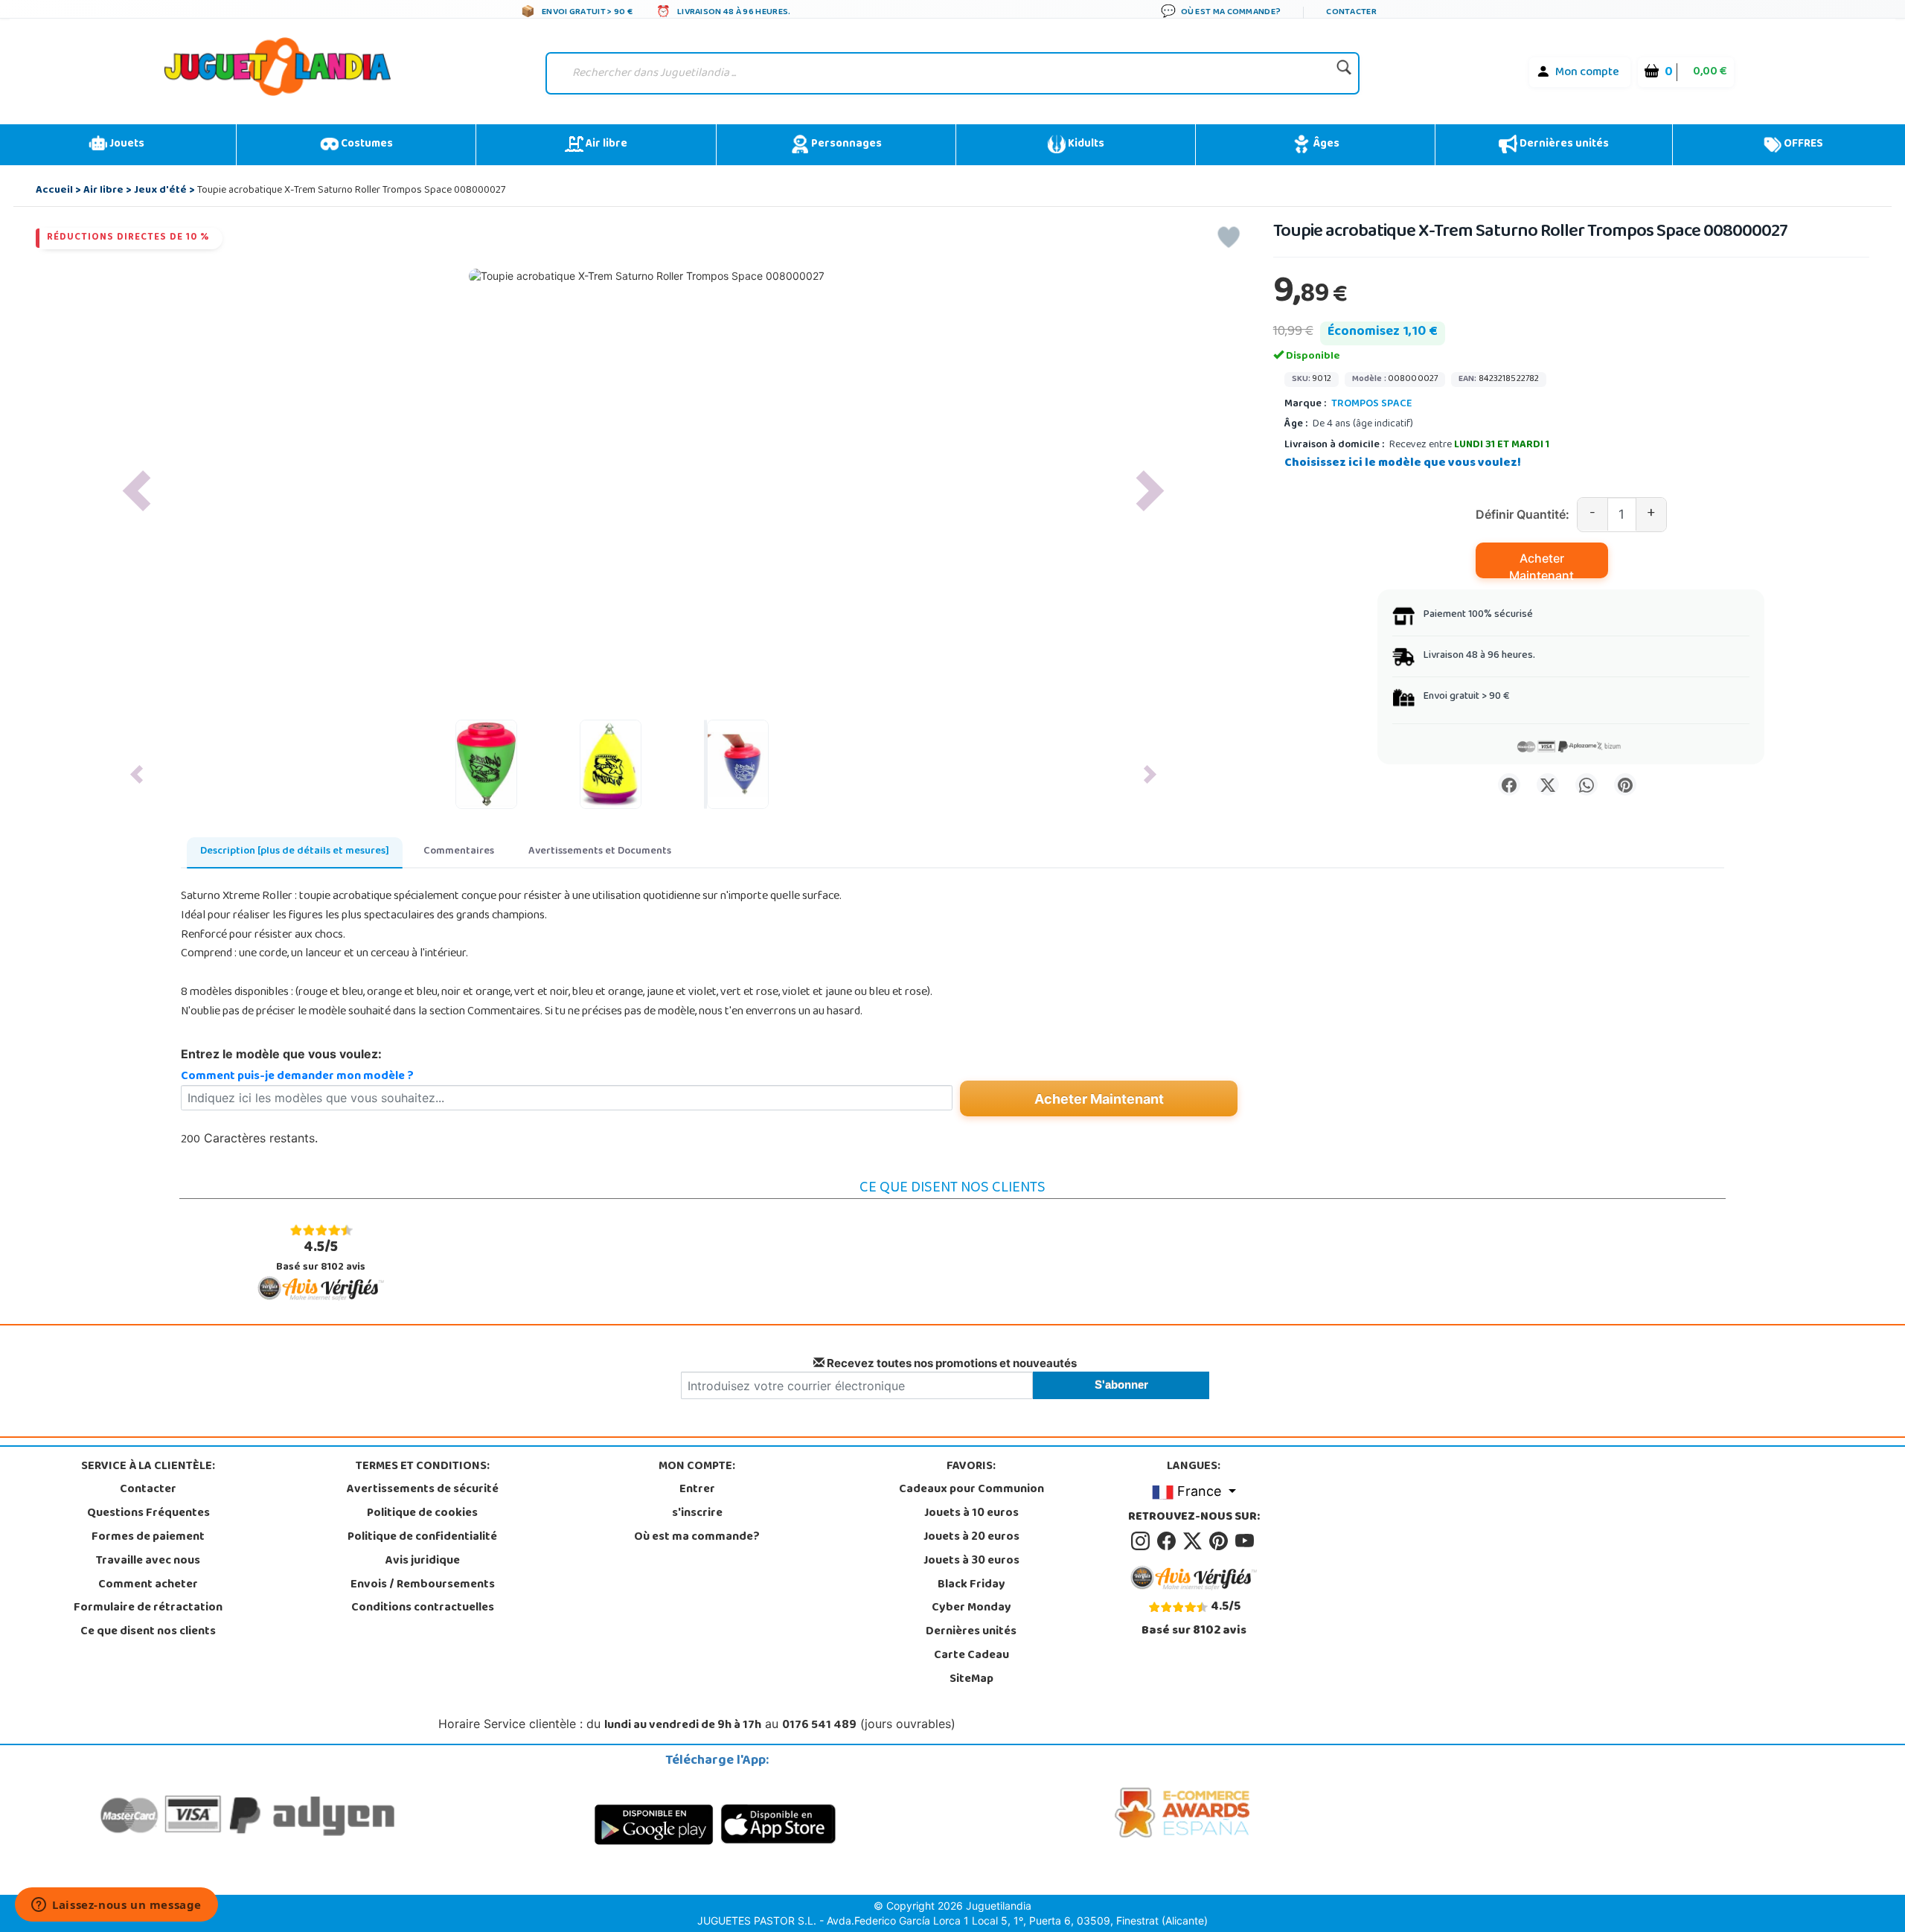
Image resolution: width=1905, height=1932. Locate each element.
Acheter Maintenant (1541, 564)
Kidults (1085, 144)
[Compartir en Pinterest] (1625, 784)
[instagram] (1143, 1541)
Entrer (697, 1490)
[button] (136, 491)
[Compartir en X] (1548, 784)
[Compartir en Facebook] (1509, 784)
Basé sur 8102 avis (321, 1256)
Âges (1325, 144)
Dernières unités (1563, 144)
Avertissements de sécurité (423, 1490)
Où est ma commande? (697, 1538)
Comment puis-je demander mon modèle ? (297, 1077)
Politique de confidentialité (422, 1538)
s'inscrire (697, 1514)
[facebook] (1169, 1541)
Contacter (148, 1490)
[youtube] (1246, 1541)
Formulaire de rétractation (148, 1608)
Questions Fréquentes (148, 1514)
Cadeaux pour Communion (971, 1490)
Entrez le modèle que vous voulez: (281, 1054)
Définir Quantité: (1523, 514)
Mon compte (1587, 73)
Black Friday (971, 1585)
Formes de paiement (148, 1538)
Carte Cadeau (971, 1656)
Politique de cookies (422, 1514)
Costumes (366, 144)
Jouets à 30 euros (971, 1561)
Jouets (126, 144)
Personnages (845, 144)
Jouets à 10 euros (971, 1514)
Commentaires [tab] (459, 852)
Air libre (605, 144)
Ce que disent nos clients (148, 1632)
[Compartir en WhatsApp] (1587, 784)
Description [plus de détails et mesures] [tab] (295, 852)
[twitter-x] (1195, 1541)
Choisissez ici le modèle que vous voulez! (1403, 464)
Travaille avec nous (148, 1561)
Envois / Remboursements (423, 1585)
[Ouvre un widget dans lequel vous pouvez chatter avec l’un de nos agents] (116, 1906)
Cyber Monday (971, 1608)
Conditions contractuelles (423, 1608)
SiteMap (971, 1680)
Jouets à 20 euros (971, 1538)
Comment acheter (148, 1585)
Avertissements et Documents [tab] (600, 852)
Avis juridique (423, 1561)
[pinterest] (1221, 1541)
